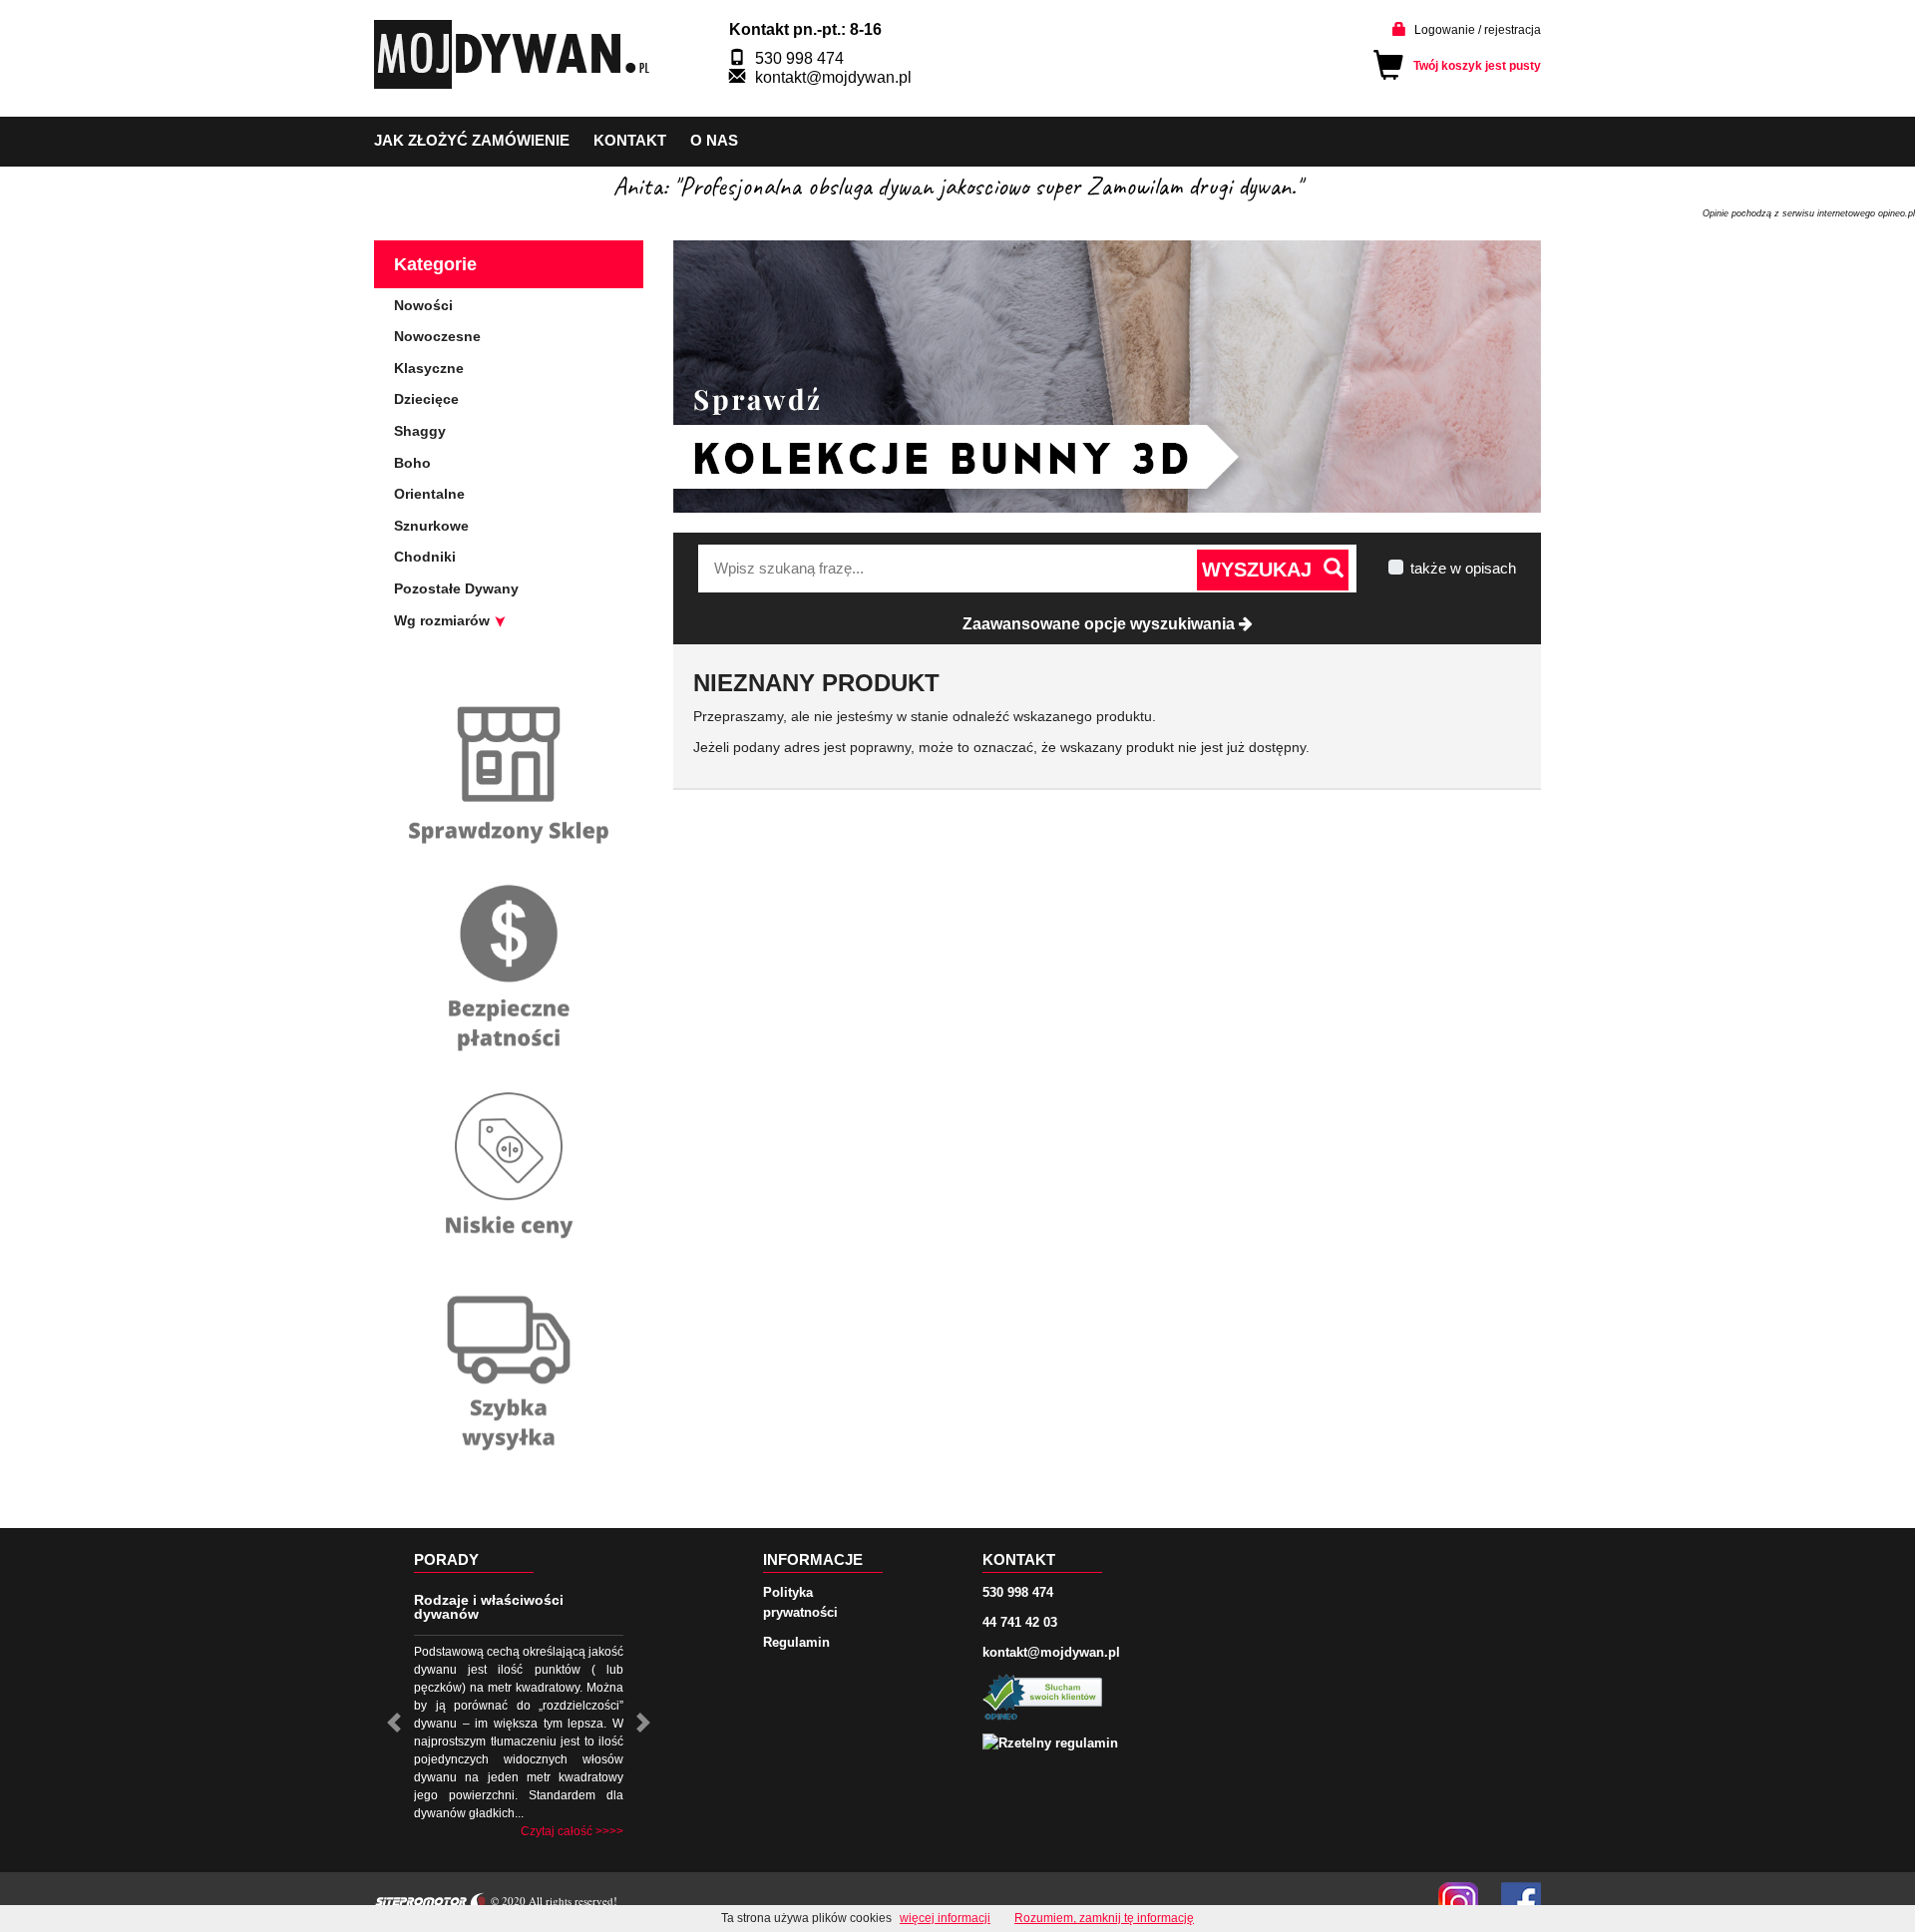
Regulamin (796, 1642)
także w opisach (1463, 568)
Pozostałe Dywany (456, 588)
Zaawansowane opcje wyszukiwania (1101, 624)
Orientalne (429, 494)
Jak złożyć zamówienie (472, 140)
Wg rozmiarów (444, 620)
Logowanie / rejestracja (1478, 30)
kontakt (630, 140)
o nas (714, 140)
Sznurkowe (431, 526)
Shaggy (420, 431)
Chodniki (425, 557)
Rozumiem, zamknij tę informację (1104, 1918)
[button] (394, 1723)
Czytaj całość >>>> (572, 1831)
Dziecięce (426, 399)
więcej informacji (945, 1918)
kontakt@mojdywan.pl (833, 77)
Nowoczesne (437, 336)
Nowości (423, 305)
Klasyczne (429, 368)
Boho (412, 463)
